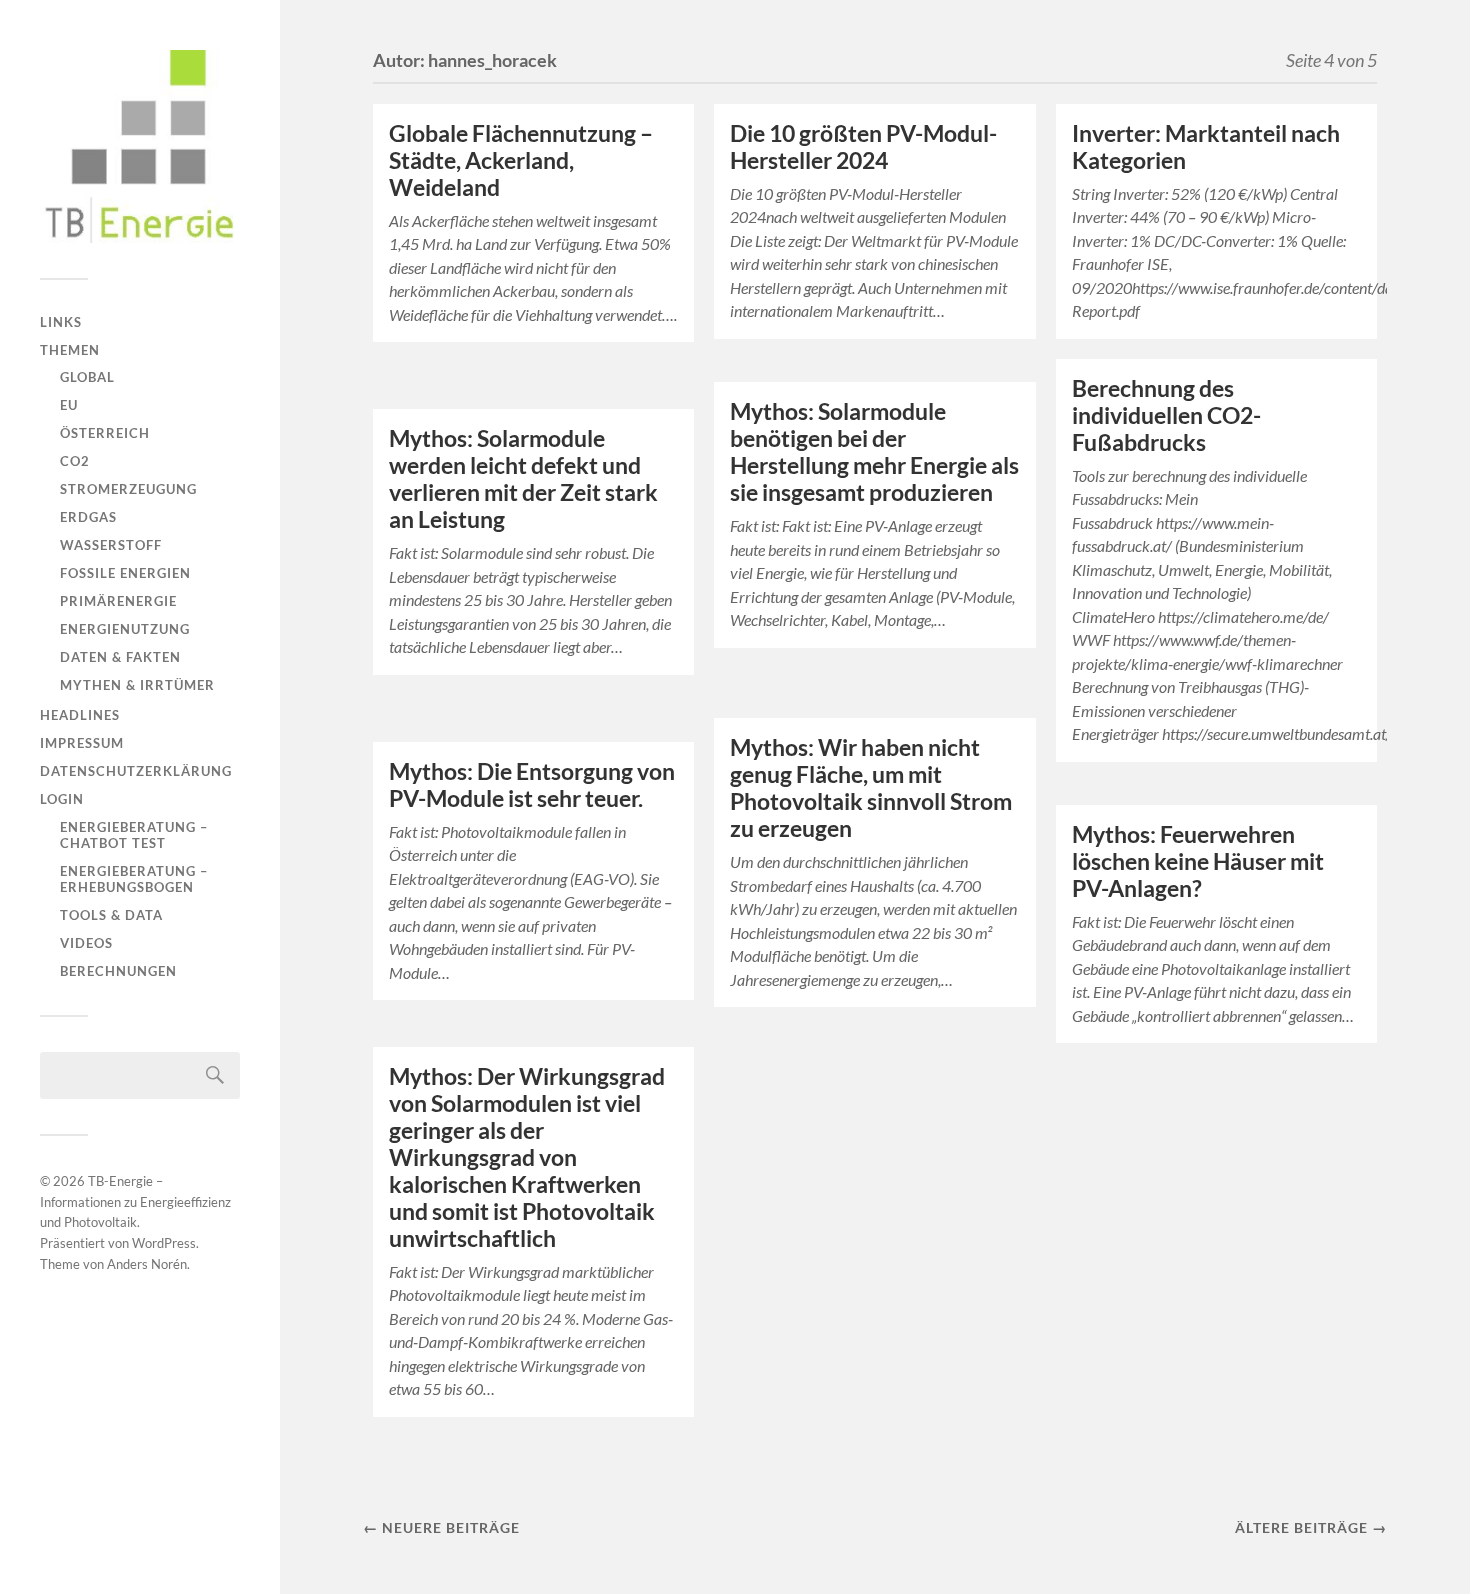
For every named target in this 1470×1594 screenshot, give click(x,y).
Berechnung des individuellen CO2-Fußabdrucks (1166, 415)
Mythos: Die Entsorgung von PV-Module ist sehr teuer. (532, 785)
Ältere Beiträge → (1311, 1527)
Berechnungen (118, 971)
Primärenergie (118, 601)
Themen (70, 350)
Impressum (82, 743)
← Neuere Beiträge (441, 1527)
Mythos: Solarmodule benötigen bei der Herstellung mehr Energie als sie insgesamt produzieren (874, 452)
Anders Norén (147, 1264)
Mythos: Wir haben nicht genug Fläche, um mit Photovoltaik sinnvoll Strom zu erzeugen (871, 788)
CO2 (75, 461)
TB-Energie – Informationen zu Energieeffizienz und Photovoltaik (135, 1202)
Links (61, 322)
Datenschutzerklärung (136, 771)
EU (69, 405)
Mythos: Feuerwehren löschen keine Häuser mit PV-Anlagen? (1198, 861)
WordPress (164, 1243)
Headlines (80, 715)
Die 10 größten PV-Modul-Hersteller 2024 (863, 147)
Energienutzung (125, 629)
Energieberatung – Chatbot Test (134, 835)
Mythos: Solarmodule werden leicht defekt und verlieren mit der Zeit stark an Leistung (523, 479)
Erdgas (88, 517)
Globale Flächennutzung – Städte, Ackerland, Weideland (521, 160)
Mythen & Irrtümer (137, 685)
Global (87, 377)
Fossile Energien (125, 573)
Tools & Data (111, 915)
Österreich (105, 433)
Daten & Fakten (120, 657)
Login (62, 799)
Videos (86, 943)
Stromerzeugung (128, 489)
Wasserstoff (111, 545)
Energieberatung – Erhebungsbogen (134, 879)
